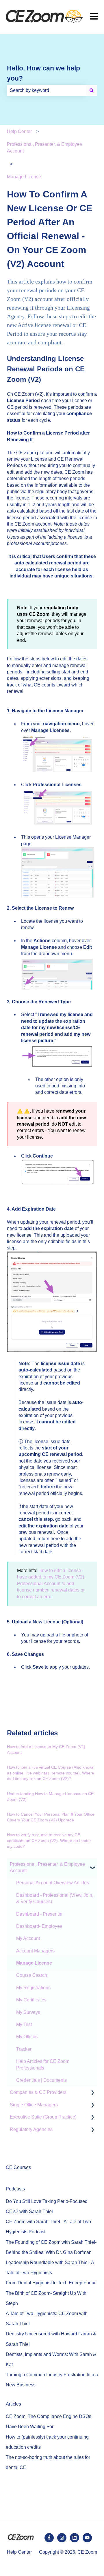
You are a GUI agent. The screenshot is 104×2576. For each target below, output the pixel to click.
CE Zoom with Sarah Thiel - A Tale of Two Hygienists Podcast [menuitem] (48, 2227)
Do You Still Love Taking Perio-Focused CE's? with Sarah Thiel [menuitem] (47, 2206)
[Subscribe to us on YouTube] (87, 2538)
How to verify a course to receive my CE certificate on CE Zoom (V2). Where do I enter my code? (49, 1840)
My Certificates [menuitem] (31, 2000)
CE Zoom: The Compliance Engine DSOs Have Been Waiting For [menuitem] (49, 2421)
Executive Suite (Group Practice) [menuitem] (43, 2117)
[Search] (92, 90)
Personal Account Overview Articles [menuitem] (53, 1883)
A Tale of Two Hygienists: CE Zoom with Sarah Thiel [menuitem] (47, 2319)
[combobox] (47, 90)
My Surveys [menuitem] (28, 2012)
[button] (92, 1865)
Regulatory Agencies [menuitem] (31, 2129)
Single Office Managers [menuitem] (34, 2105)
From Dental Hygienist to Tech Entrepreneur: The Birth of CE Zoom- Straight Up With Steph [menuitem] (51, 2293)
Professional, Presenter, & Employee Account (44, 147)
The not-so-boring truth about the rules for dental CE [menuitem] (48, 2462)
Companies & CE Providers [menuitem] (38, 2092)
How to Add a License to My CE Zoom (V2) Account (46, 1750)
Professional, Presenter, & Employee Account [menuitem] (47, 1867)
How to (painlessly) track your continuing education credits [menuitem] (47, 2442)
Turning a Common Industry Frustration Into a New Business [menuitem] (52, 2380)
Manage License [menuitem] (34, 1963)
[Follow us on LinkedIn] (75, 2538)
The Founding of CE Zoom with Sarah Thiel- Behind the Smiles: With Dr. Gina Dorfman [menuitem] (51, 2247)
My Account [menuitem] (28, 1938)
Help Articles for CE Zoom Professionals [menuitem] (43, 2064)
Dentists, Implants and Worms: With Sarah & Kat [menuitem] (51, 2359)
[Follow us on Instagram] (62, 2538)
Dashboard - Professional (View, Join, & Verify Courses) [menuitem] (55, 1898)
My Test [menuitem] (24, 2024)
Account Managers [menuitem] (35, 1951)
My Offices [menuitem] (27, 2037)
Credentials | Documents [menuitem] (41, 2080)
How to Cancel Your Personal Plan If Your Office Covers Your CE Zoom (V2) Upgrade (51, 1817)
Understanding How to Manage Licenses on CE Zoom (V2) (50, 1796)
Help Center (19, 131)
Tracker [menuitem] (24, 2049)
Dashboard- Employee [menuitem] (39, 1926)
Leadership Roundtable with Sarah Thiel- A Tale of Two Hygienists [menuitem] (50, 2268)
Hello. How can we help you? (43, 73)
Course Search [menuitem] (32, 1975)
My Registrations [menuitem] (33, 1988)
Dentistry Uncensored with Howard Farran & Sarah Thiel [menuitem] (51, 2339)
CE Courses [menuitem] (18, 2167)
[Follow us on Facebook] (49, 2538)
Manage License (24, 177)
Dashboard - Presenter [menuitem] (39, 1914)
